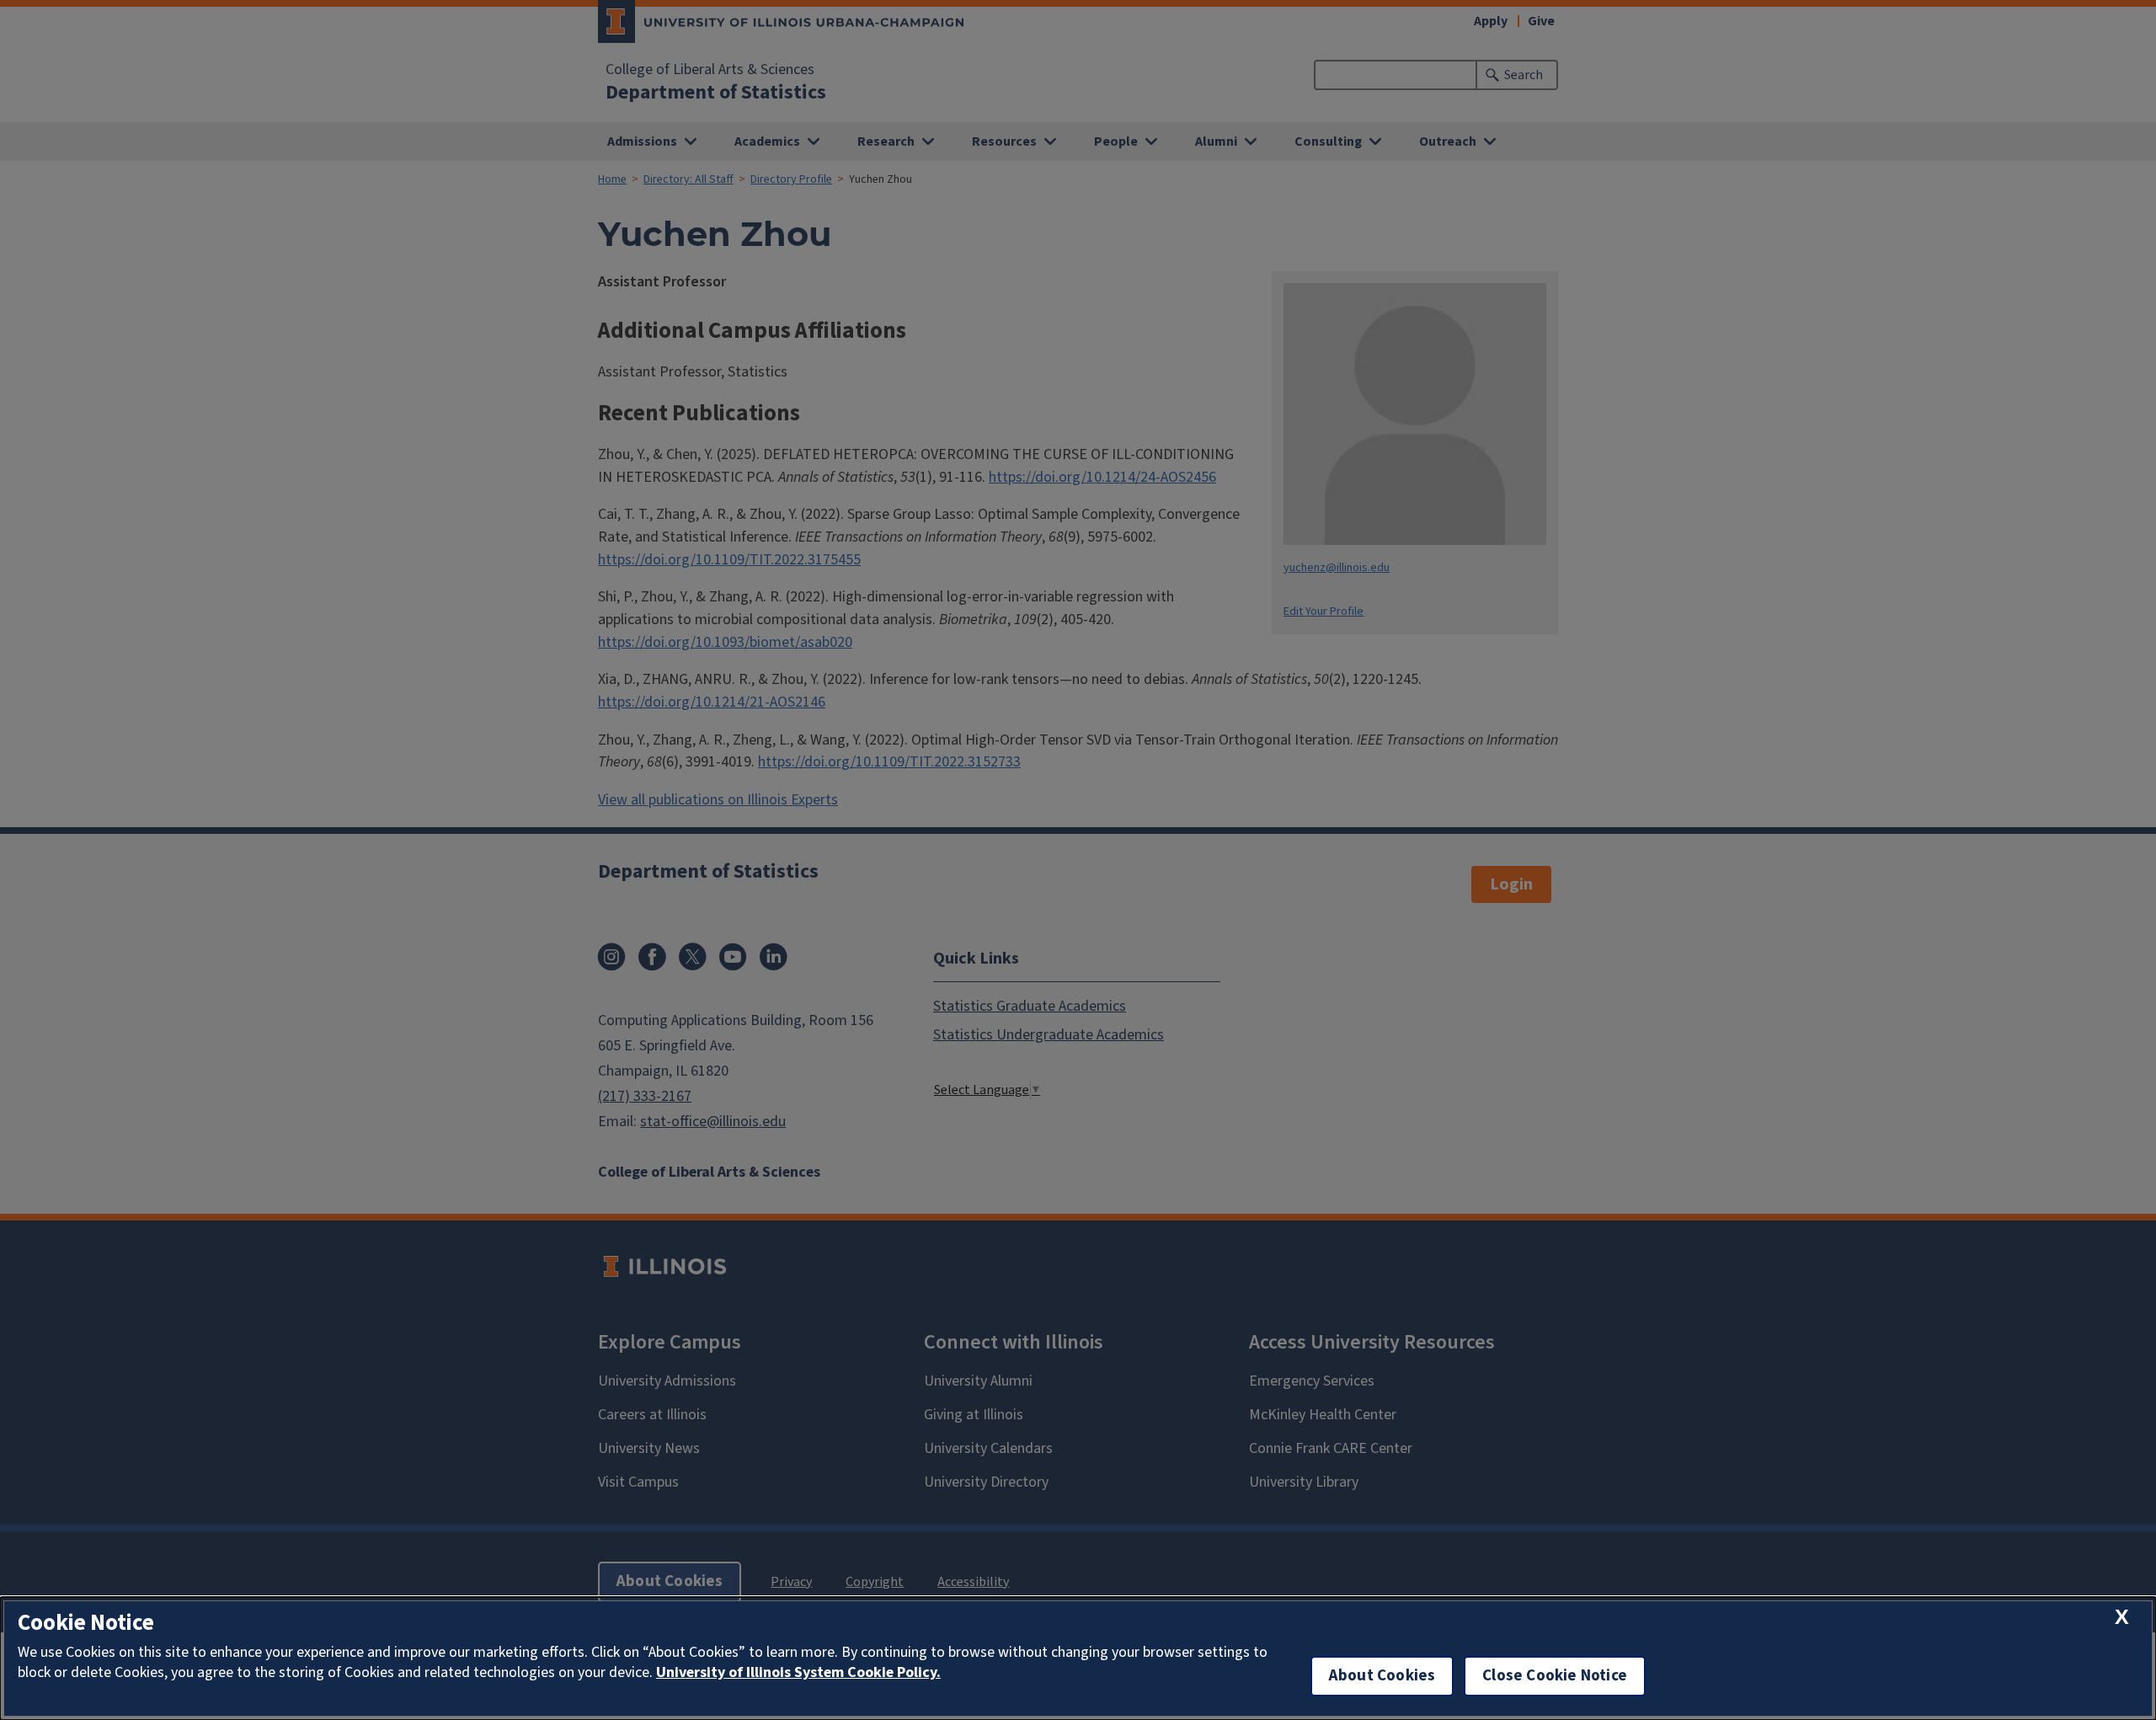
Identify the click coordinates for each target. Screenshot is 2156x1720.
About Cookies (1382, 1676)
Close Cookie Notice (1555, 1676)
